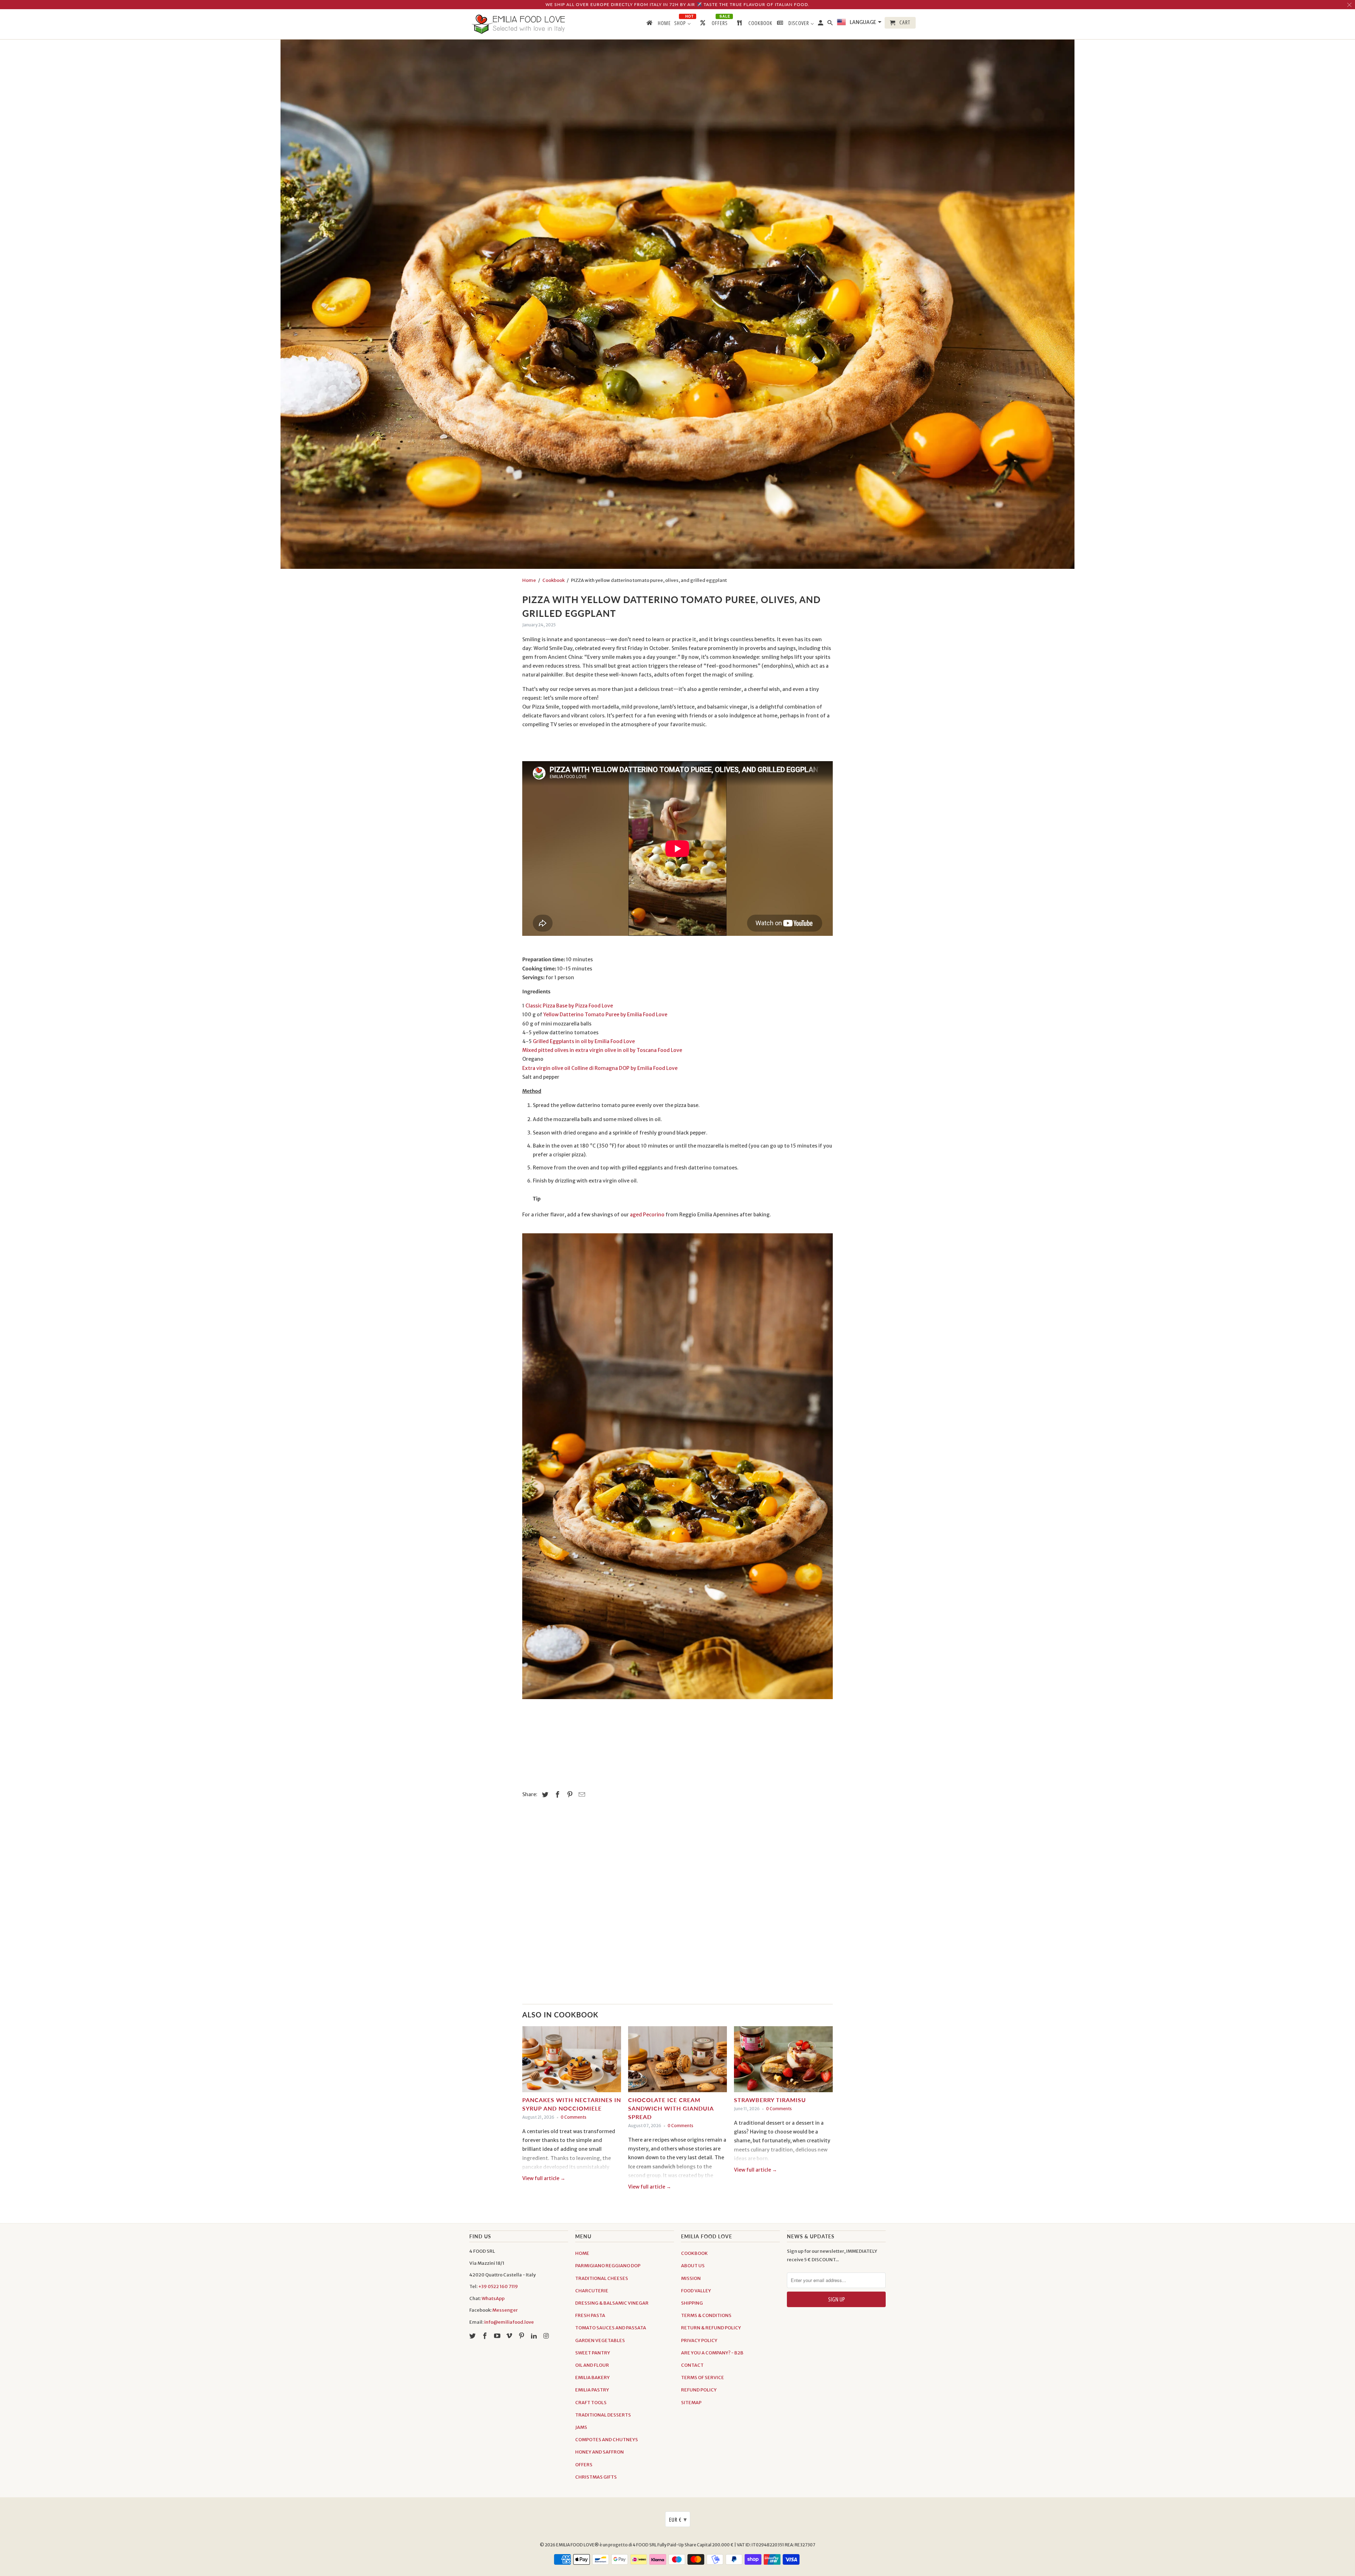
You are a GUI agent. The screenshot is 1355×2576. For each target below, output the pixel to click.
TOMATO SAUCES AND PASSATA (611, 2328)
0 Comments (574, 2117)
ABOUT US (693, 2266)
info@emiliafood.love (509, 2322)
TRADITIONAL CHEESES (602, 2278)
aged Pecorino (647, 1215)
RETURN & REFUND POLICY (711, 2328)
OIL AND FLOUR (592, 2365)
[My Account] (821, 24)
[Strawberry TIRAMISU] (783, 2061)
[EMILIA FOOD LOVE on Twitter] (473, 2336)
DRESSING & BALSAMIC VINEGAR (612, 2303)
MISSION (691, 2278)
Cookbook (553, 580)
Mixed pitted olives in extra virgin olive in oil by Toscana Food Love (602, 1050)
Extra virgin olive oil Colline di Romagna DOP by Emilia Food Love (600, 1068)
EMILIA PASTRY (592, 2390)
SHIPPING (692, 2303)
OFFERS (584, 2465)
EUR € (678, 2519)
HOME (582, 2253)
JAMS (581, 2427)
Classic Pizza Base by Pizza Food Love (569, 1006)
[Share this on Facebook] (556, 1795)
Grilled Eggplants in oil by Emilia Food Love (584, 1041)
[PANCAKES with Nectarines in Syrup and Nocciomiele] (572, 2061)
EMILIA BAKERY (592, 2378)
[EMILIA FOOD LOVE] (519, 24)
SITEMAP (691, 2403)
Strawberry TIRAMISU (770, 2100)
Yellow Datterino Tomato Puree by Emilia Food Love (605, 1015)
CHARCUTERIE (592, 2291)
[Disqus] (677, 1905)
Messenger (505, 2310)
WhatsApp (493, 2298)
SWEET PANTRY (593, 2353)
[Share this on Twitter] (544, 1795)
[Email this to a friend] (581, 1795)
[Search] (831, 24)
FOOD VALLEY (696, 2291)
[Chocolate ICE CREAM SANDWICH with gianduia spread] (677, 2061)
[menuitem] (658, 24)
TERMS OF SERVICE (703, 2378)
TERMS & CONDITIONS (706, 2315)
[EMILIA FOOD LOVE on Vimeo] (510, 2336)
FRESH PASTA (590, 2315)
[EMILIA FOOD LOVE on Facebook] (486, 2336)
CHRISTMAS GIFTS (596, 2477)
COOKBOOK (694, 2253)
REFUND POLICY (699, 2390)
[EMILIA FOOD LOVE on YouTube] (498, 2336)
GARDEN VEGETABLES (600, 2340)
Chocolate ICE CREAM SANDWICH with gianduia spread (671, 2108)
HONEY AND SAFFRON (600, 2452)
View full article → (544, 2178)
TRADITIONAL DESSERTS (603, 2415)
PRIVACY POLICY (699, 2340)
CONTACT (692, 2365)
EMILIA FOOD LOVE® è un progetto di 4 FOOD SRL (607, 2545)
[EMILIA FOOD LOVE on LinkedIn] (535, 2336)
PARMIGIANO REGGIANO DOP (608, 2266)
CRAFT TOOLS (591, 2403)
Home (529, 580)
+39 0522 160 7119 (498, 2286)
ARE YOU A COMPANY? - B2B (712, 2353)
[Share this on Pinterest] (569, 1795)
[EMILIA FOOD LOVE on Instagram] (547, 2336)
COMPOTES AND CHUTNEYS (607, 2440)
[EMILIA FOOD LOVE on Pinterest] (522, 2336)
